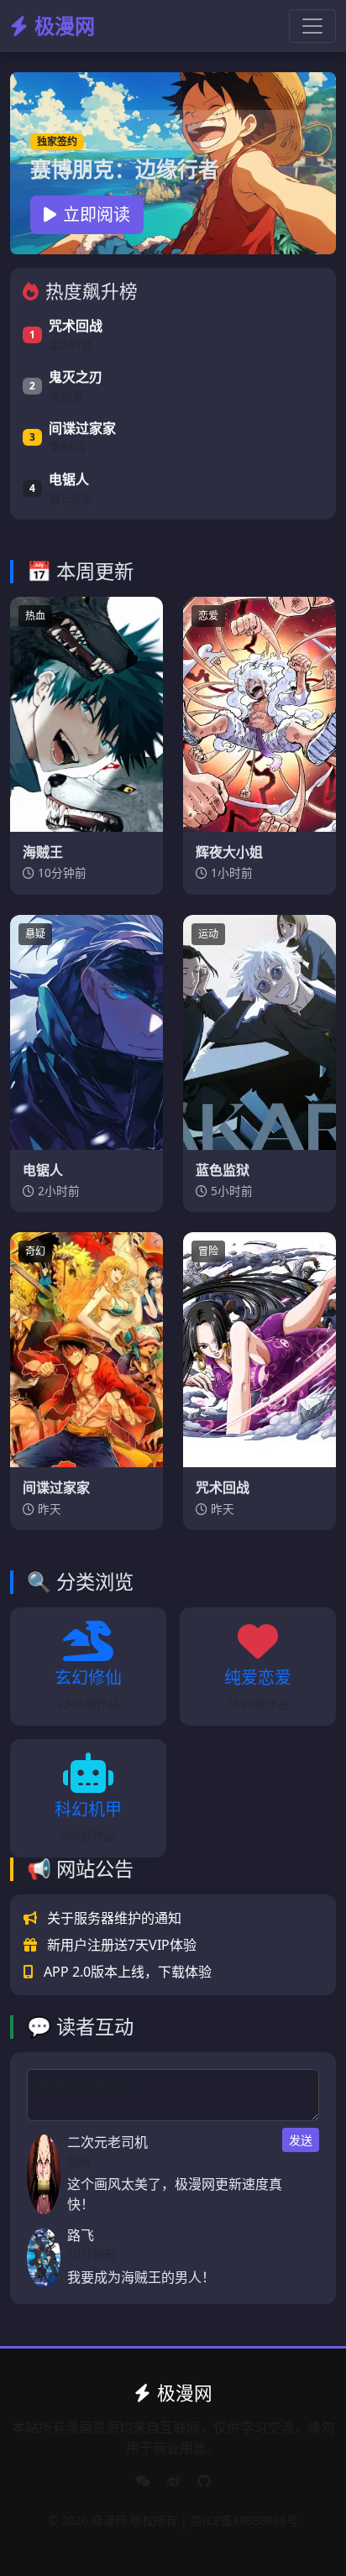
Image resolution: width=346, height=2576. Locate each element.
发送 (301, 2140)
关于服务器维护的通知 (114, 1918)
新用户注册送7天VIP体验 (122, 1945)
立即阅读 (97, 214)
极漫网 (65, 26)
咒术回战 (76, 326)
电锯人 (69, 479)
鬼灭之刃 (76, 377)
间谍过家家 (82, 428)
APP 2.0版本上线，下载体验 (128, 1972)
